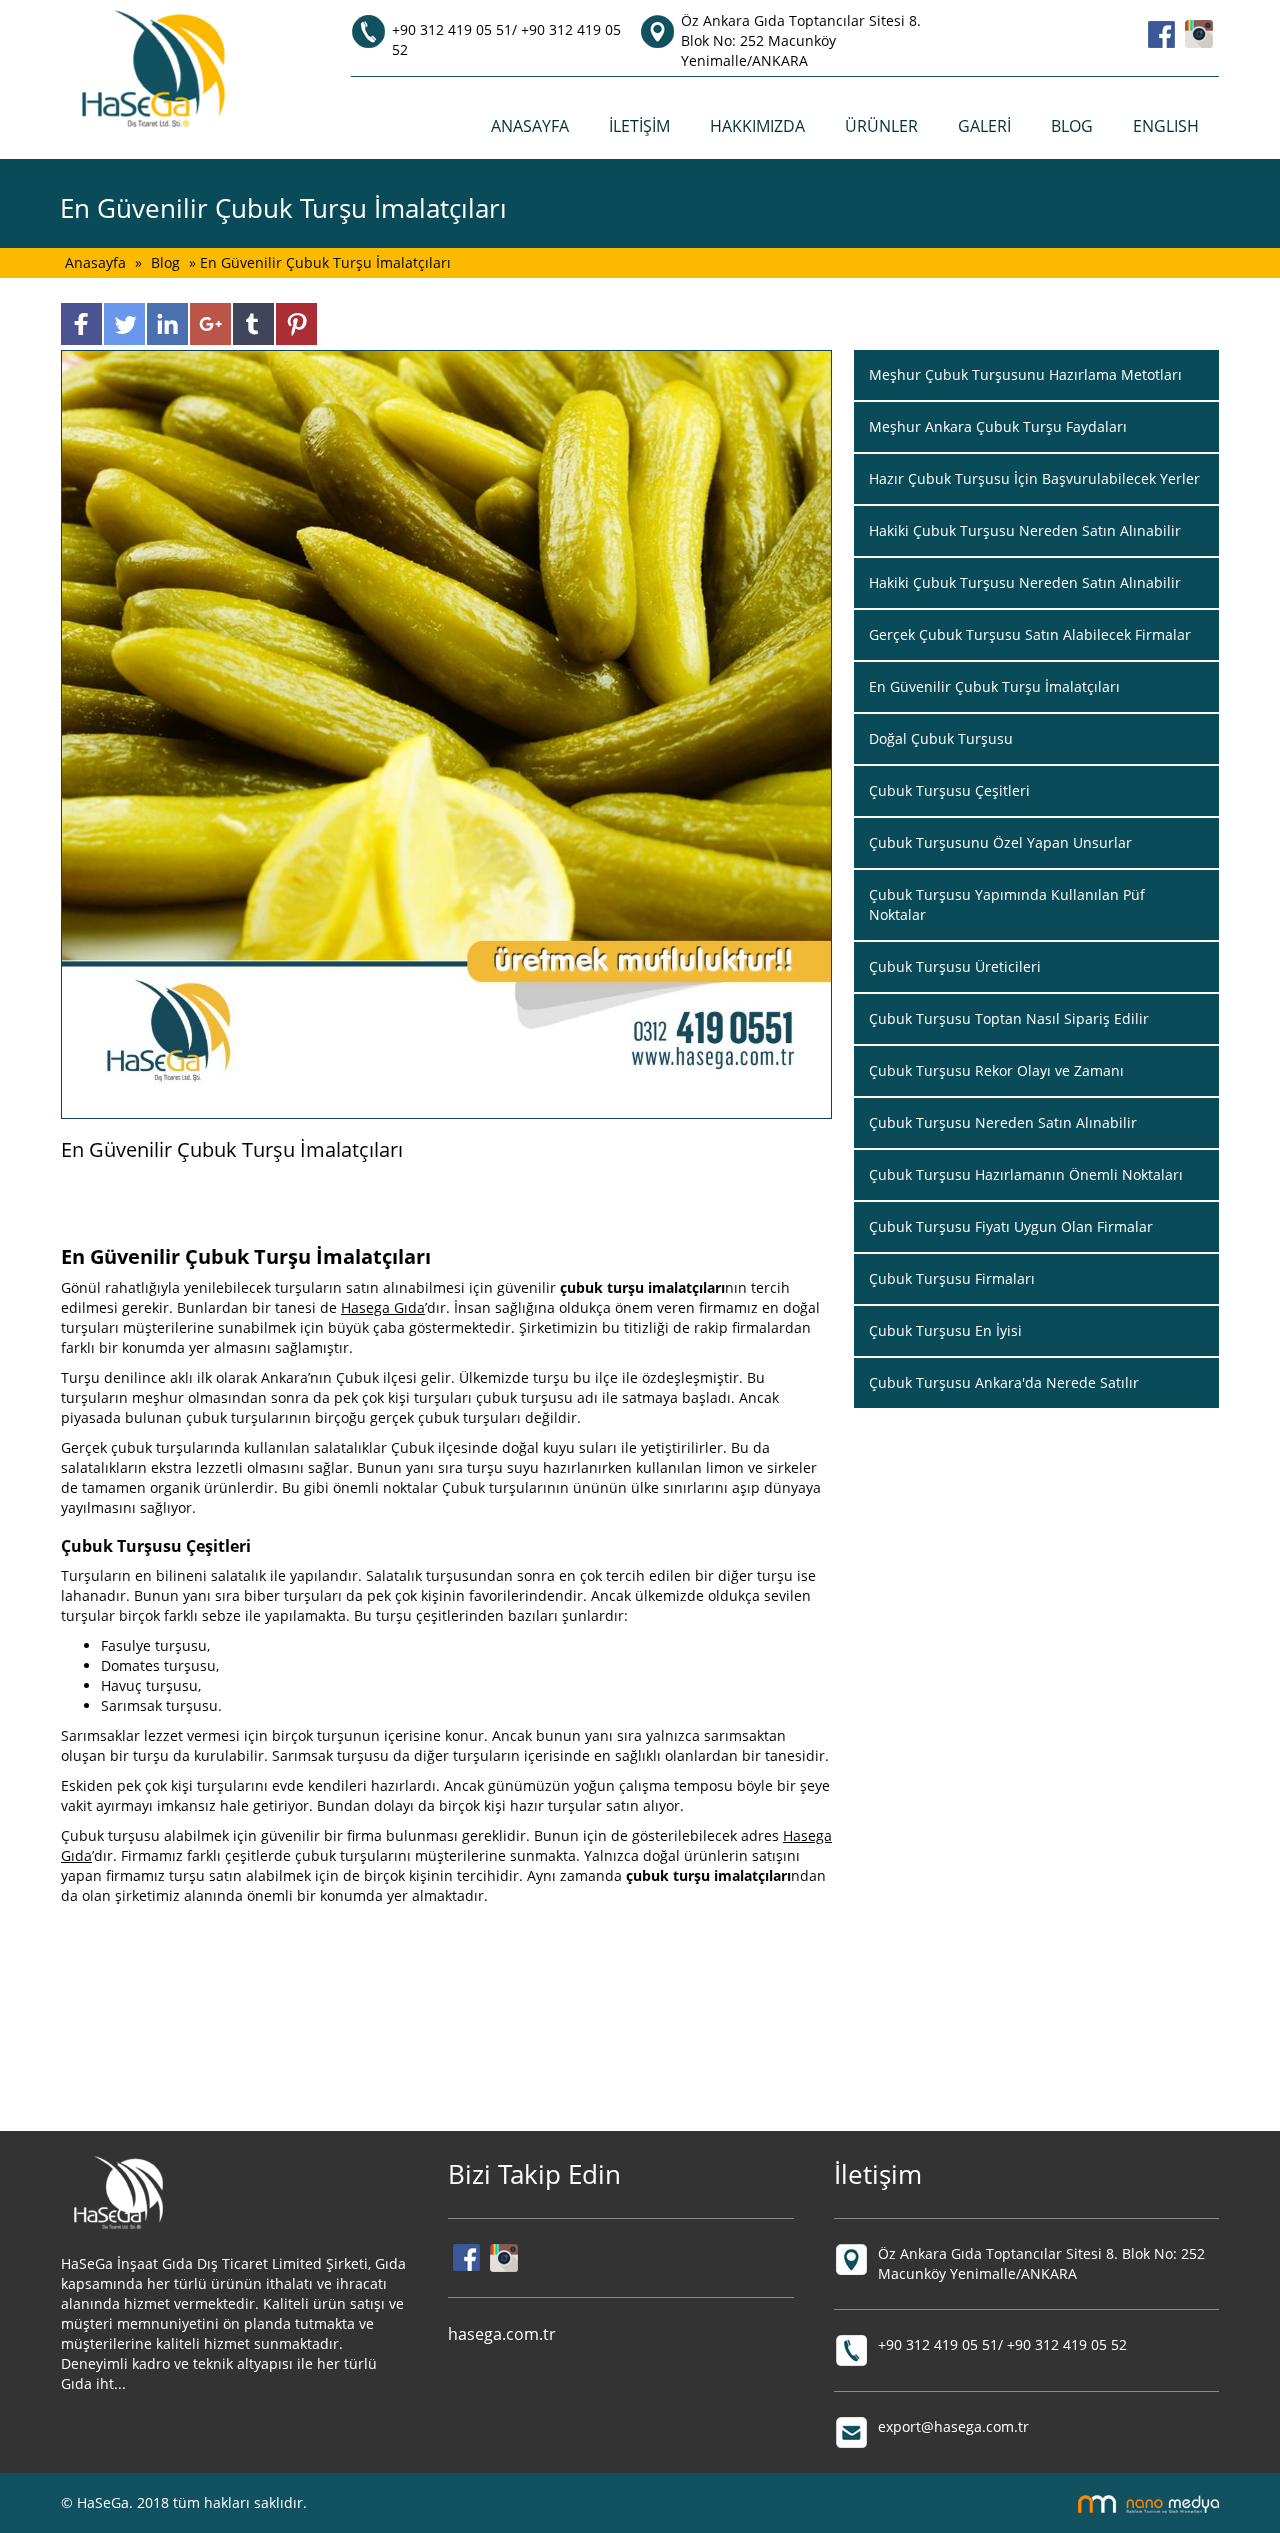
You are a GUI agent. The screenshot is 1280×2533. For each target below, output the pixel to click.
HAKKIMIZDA (757, 126)
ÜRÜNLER (881, 126)
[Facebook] (1161, 32)
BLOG (1072, 126)
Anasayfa (97, 262)
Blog (165, 262)
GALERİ (984, 126)
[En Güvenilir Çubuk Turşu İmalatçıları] (446, 732)
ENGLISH (1166, 126)
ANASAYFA (530, 126)
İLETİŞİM (639, 126)
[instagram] (1199, 32)
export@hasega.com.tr (953, 2426)
